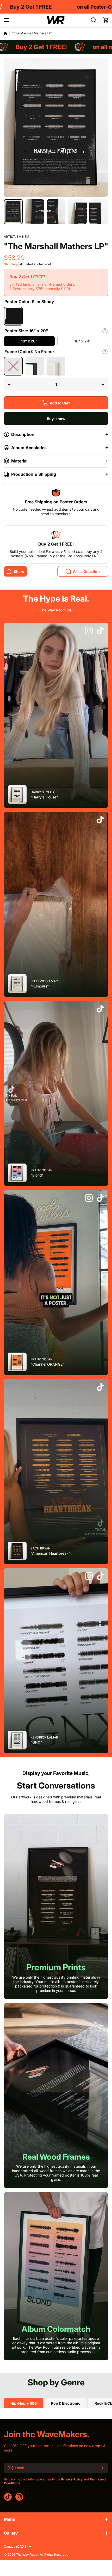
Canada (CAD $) (16, 2547)
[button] (105, 20)
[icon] (89, 631)
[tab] (66, 2403)
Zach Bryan (41, 1548)
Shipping (10, 264)
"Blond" (37, 1175)
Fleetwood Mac (44, 981)
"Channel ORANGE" (47, 1364)
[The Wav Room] (56, 20)
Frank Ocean (42, 1170)
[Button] (105, 331)
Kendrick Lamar (44, 1737)
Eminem (23, 237)
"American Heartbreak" (50, 1553)
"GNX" (36, 1742)
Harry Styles (42, 792)
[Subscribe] (102, 2468)
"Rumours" (40, 986)
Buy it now (56, 419)
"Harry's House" (44, 797)
